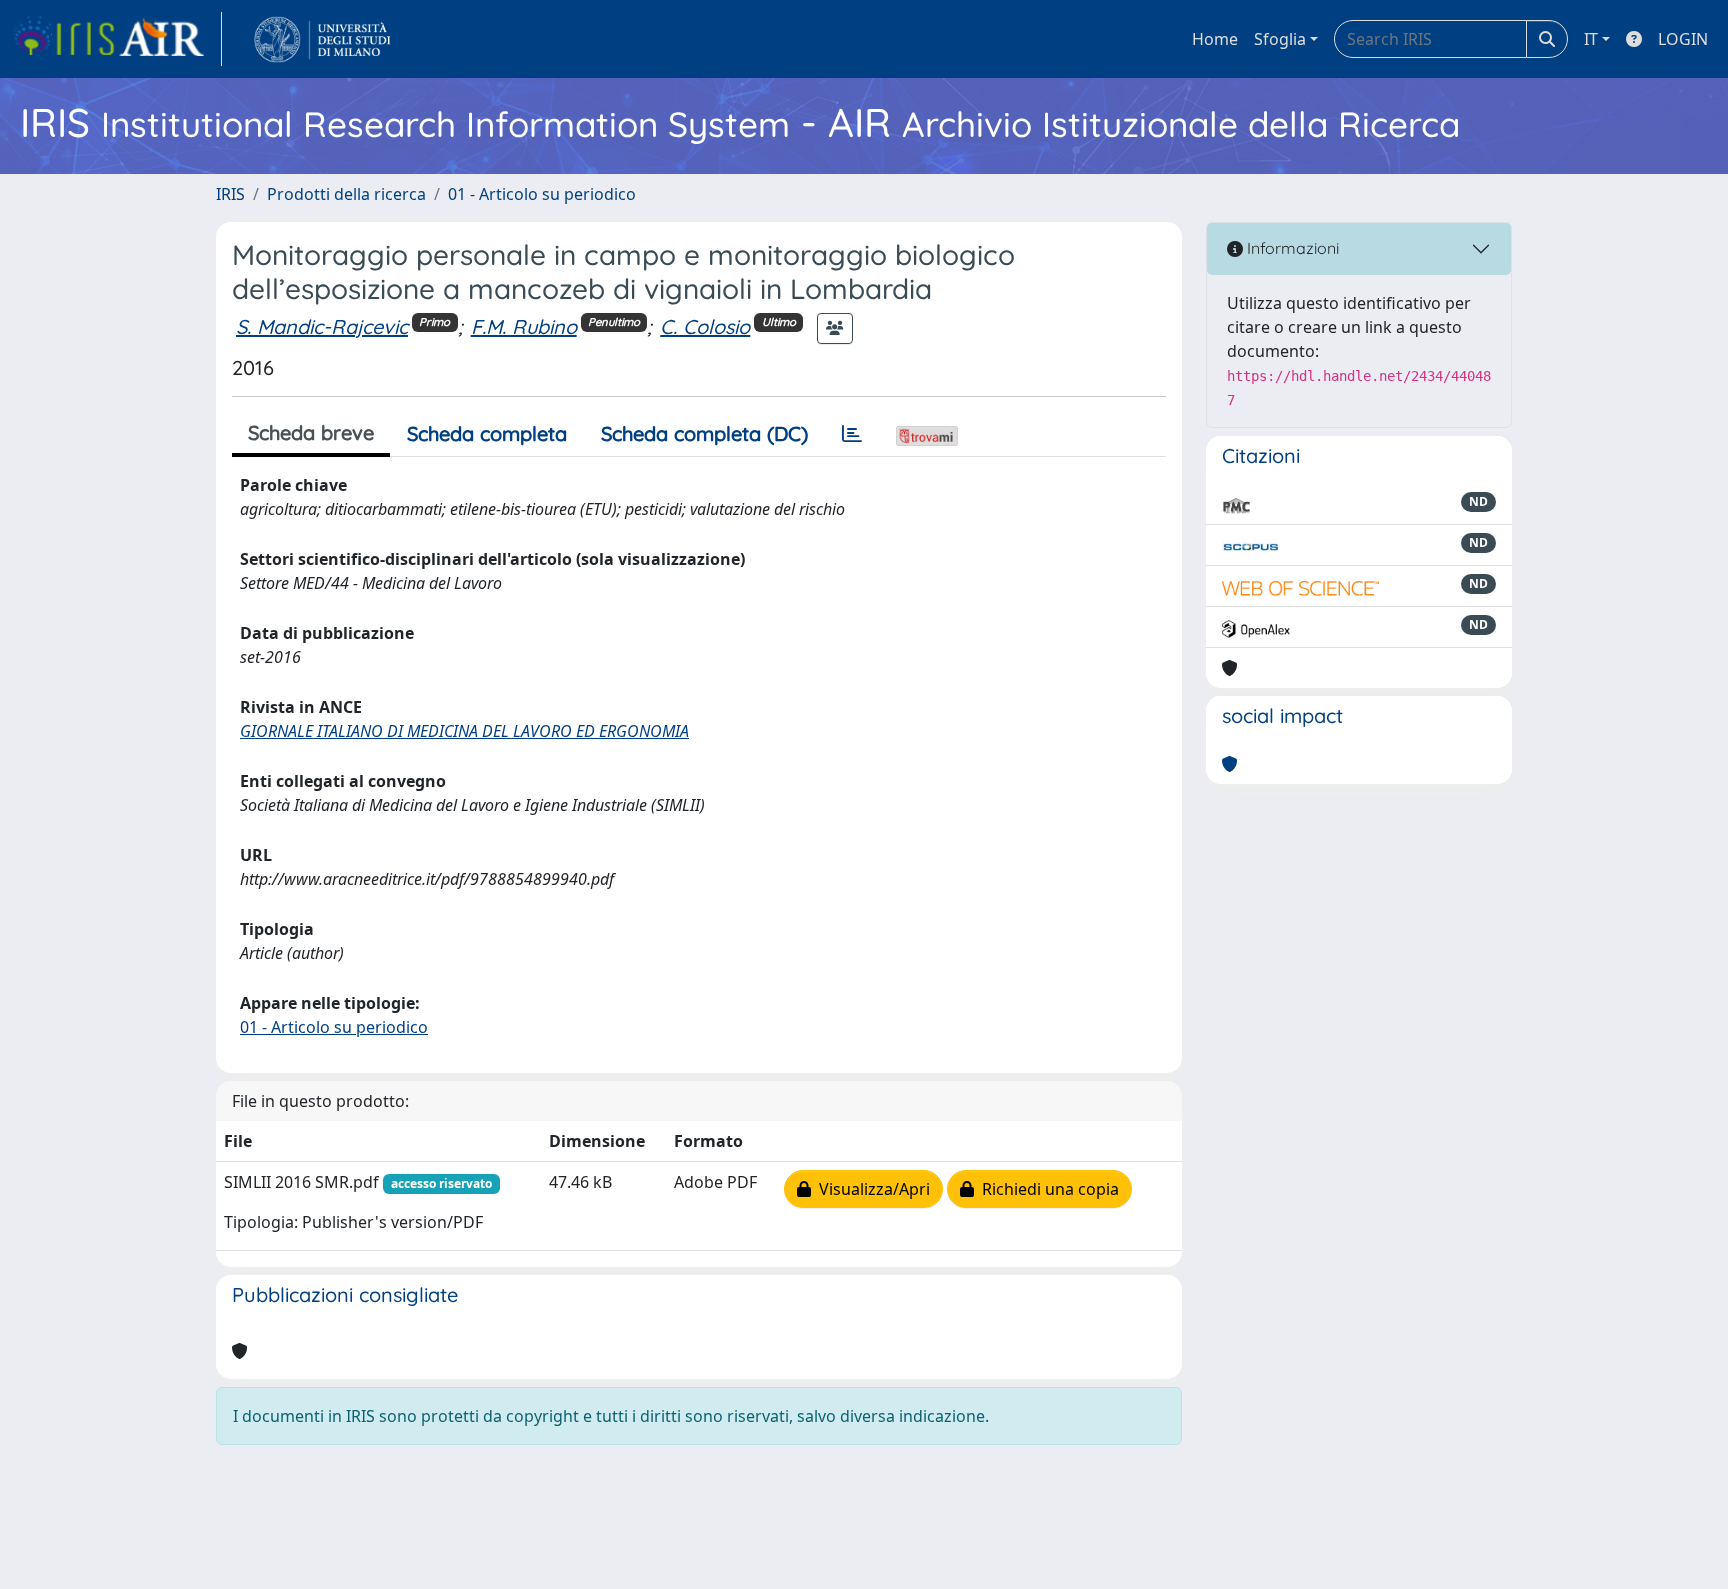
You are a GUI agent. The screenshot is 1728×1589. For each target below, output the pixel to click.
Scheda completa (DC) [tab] (704, 433)
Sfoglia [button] (1280, 39)
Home (1215, 39)
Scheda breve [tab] (311, 432)
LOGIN (1683, 39)
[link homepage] (117, 39)
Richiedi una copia (1046, 1189)
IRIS (230, 194)
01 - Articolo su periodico (542, 194)
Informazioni (1291, 248)
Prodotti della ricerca (346, 194)
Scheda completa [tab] (487, 433)
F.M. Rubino (524, 326)
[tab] (852, 434)
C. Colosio (705, 326)
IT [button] (1591, 39)
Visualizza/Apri (870, 1189)
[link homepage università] (322, 39)
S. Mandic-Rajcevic (322, 326)
